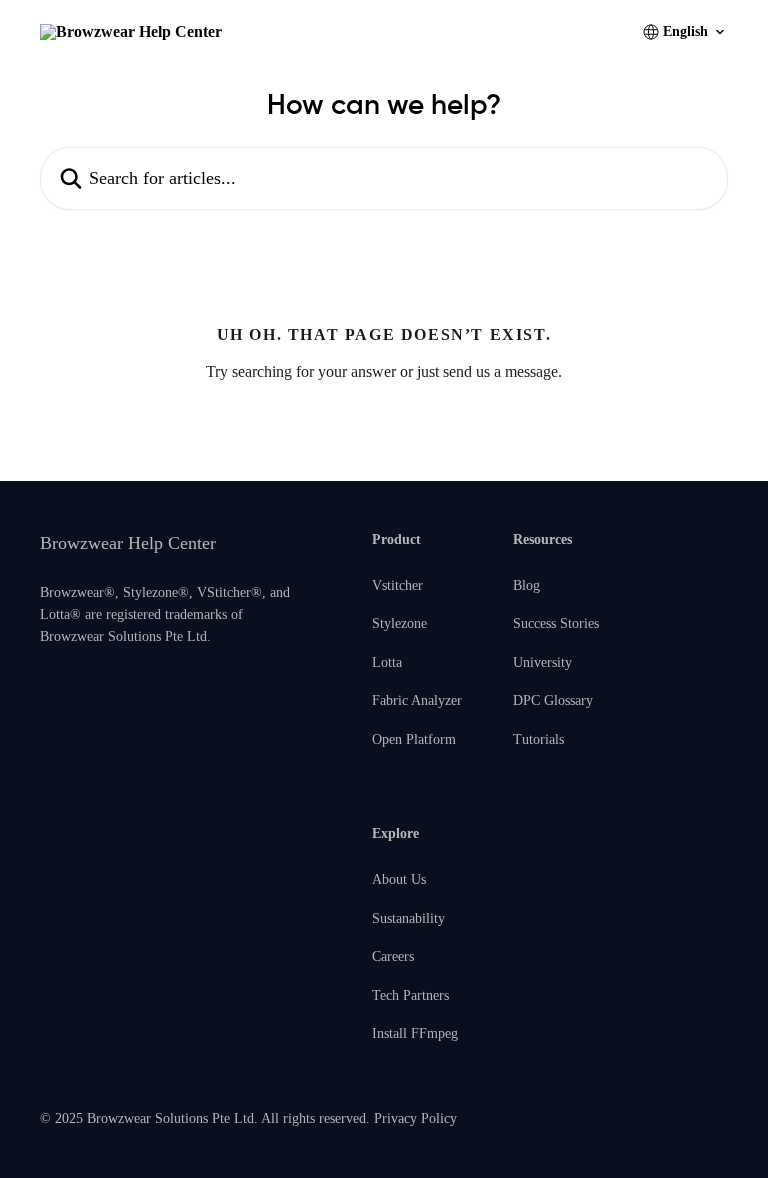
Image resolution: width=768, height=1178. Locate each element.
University (542, 662)
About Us (399, 879)
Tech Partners (410, 995)
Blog (526, 585)
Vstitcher (397, 585)
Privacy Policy (415, 1118)
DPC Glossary (553, 700)
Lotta (387, 662)
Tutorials (538, 739)
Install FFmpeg (415, 1033)
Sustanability (408, 918)
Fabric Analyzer (417, 700)
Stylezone (399, 623)
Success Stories (556, 623)
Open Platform (414, 739)
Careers (393, 956)
